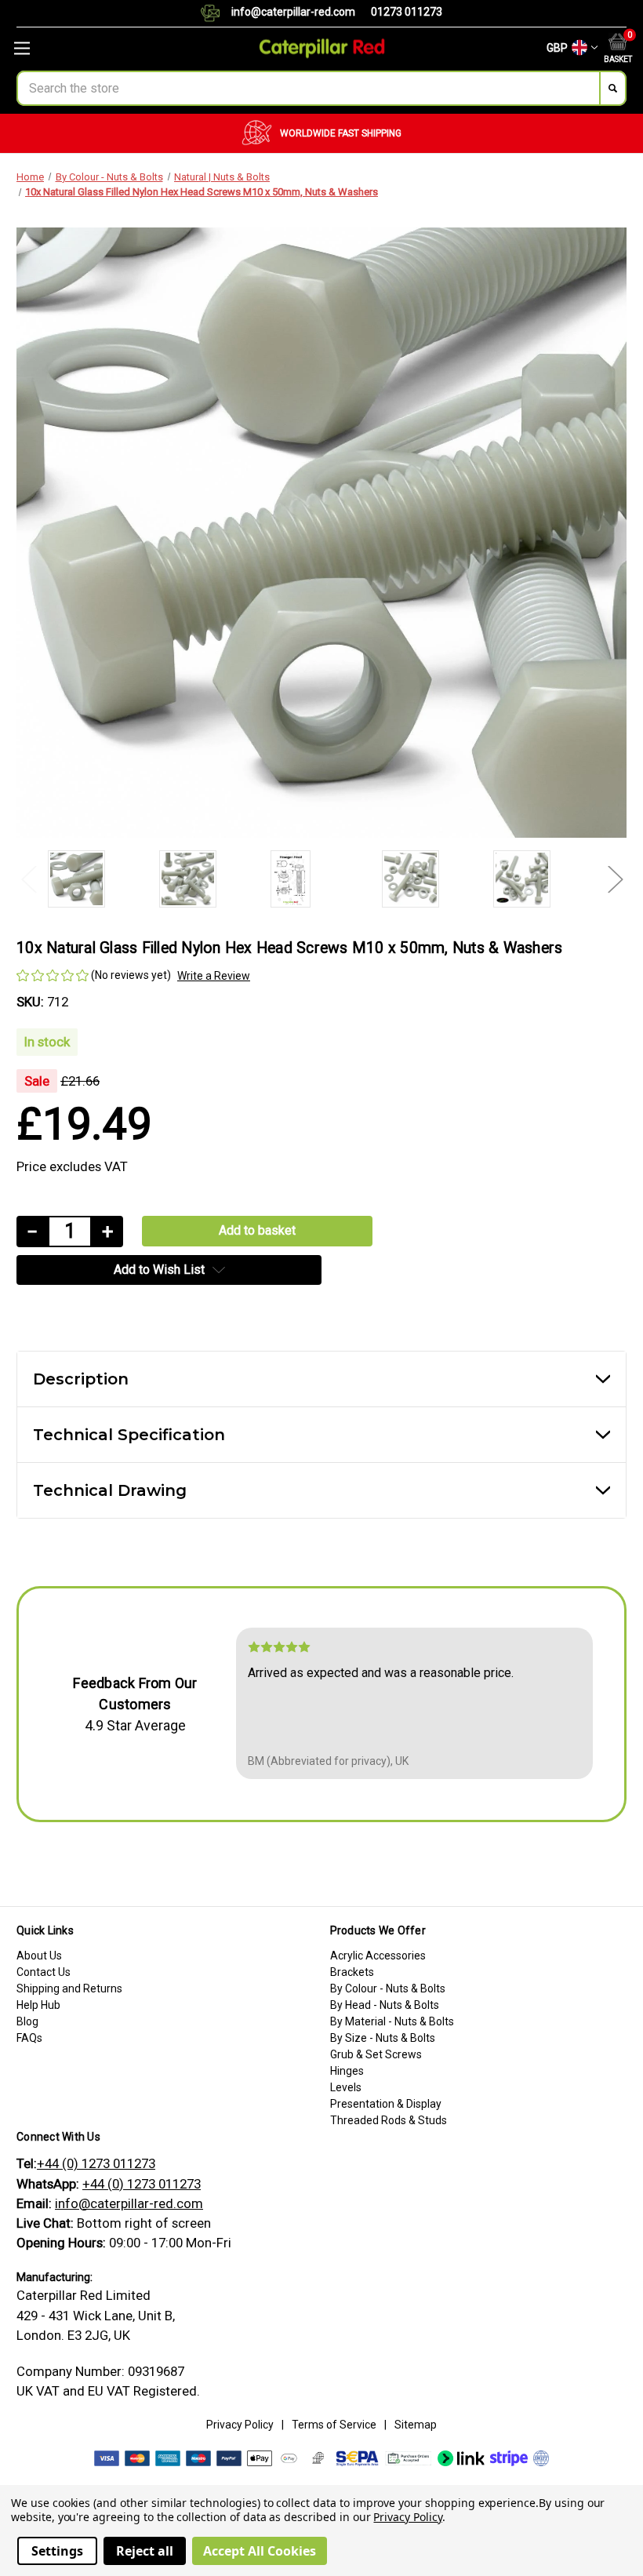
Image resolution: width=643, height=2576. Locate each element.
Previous (28, 879)
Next (615, 879)
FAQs (29, 2038)
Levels (346, 2087)
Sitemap (416, 2425)
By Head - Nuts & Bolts (385, 2005)
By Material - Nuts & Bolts (392, 2021)
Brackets (352, 1972)
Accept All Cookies (260, 2551)
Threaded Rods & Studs (389, 2120)
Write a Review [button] (214, 976)
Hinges (347, 2071)
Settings (57, 2551)
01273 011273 (407, 12)
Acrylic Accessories (378, 1956)
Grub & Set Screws (376, 2054)
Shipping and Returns (69, 1988)
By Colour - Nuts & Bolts (388, 1988)
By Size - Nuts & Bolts (383, 2038)
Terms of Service (334, 2425)
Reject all (145, 2551)
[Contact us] (216, 13)
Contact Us (44, 1972)
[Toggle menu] (107, 48)
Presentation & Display (386, 2104)
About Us (39, 1956)
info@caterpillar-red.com (293, 12)
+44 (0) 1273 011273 (96, 2163)
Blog (27, 2021)
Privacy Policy (240, 2425)
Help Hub (38, 2005)
